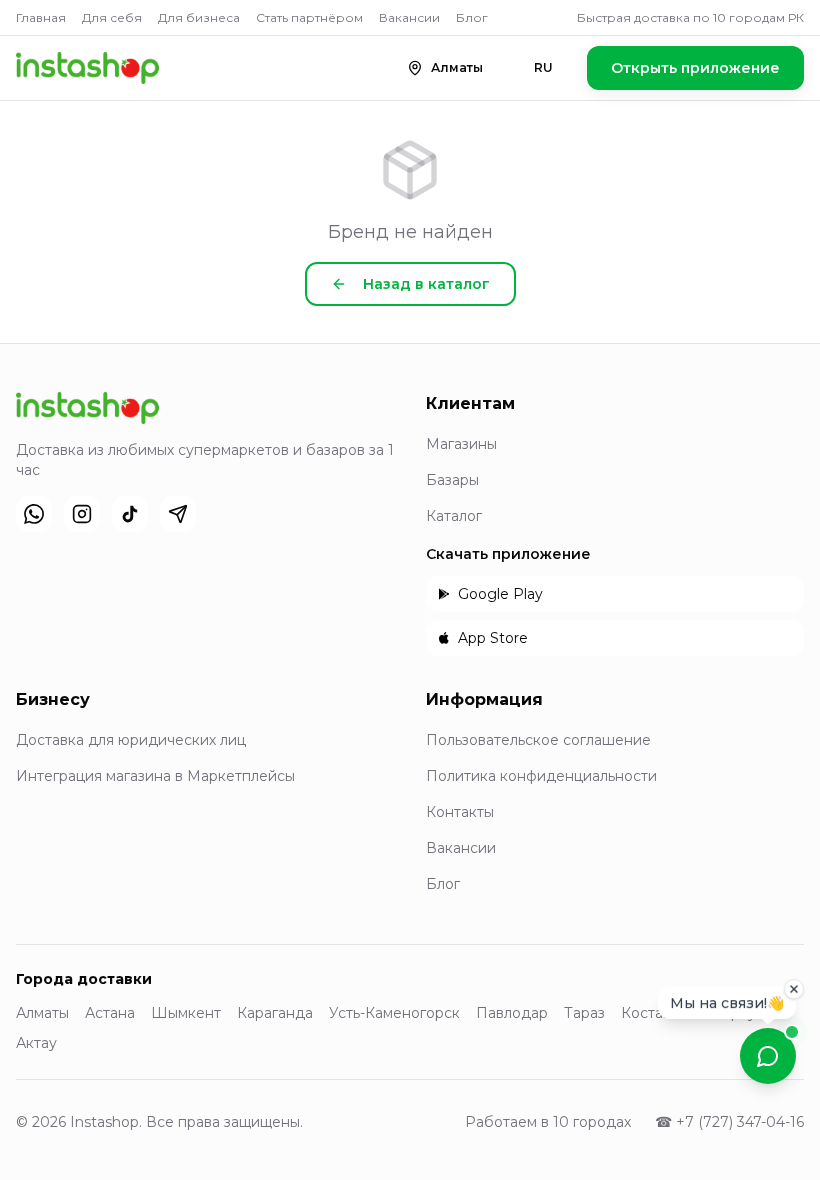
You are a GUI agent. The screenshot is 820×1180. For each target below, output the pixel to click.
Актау (36, 1043)
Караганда (275, 1013)
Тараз (584, 1013)
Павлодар (512, 1013)
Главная (41, 17)
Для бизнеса (199, 17)
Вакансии (409, 17)
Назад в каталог (426, 284)
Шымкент (186, 1013)
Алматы (42, 1013)
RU (543, 67)
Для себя (112, 17)
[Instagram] (82, 514)
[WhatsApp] (34, 514)
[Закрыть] (794, 984)
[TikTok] (130, 514)
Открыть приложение (695, 68)
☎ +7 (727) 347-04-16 (729, 1122)
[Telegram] (178, 514)
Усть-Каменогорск (394, 1013)
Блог (472, 17)
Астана (110, 1013)
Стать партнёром (309, 17)
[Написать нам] (768, 1056)
